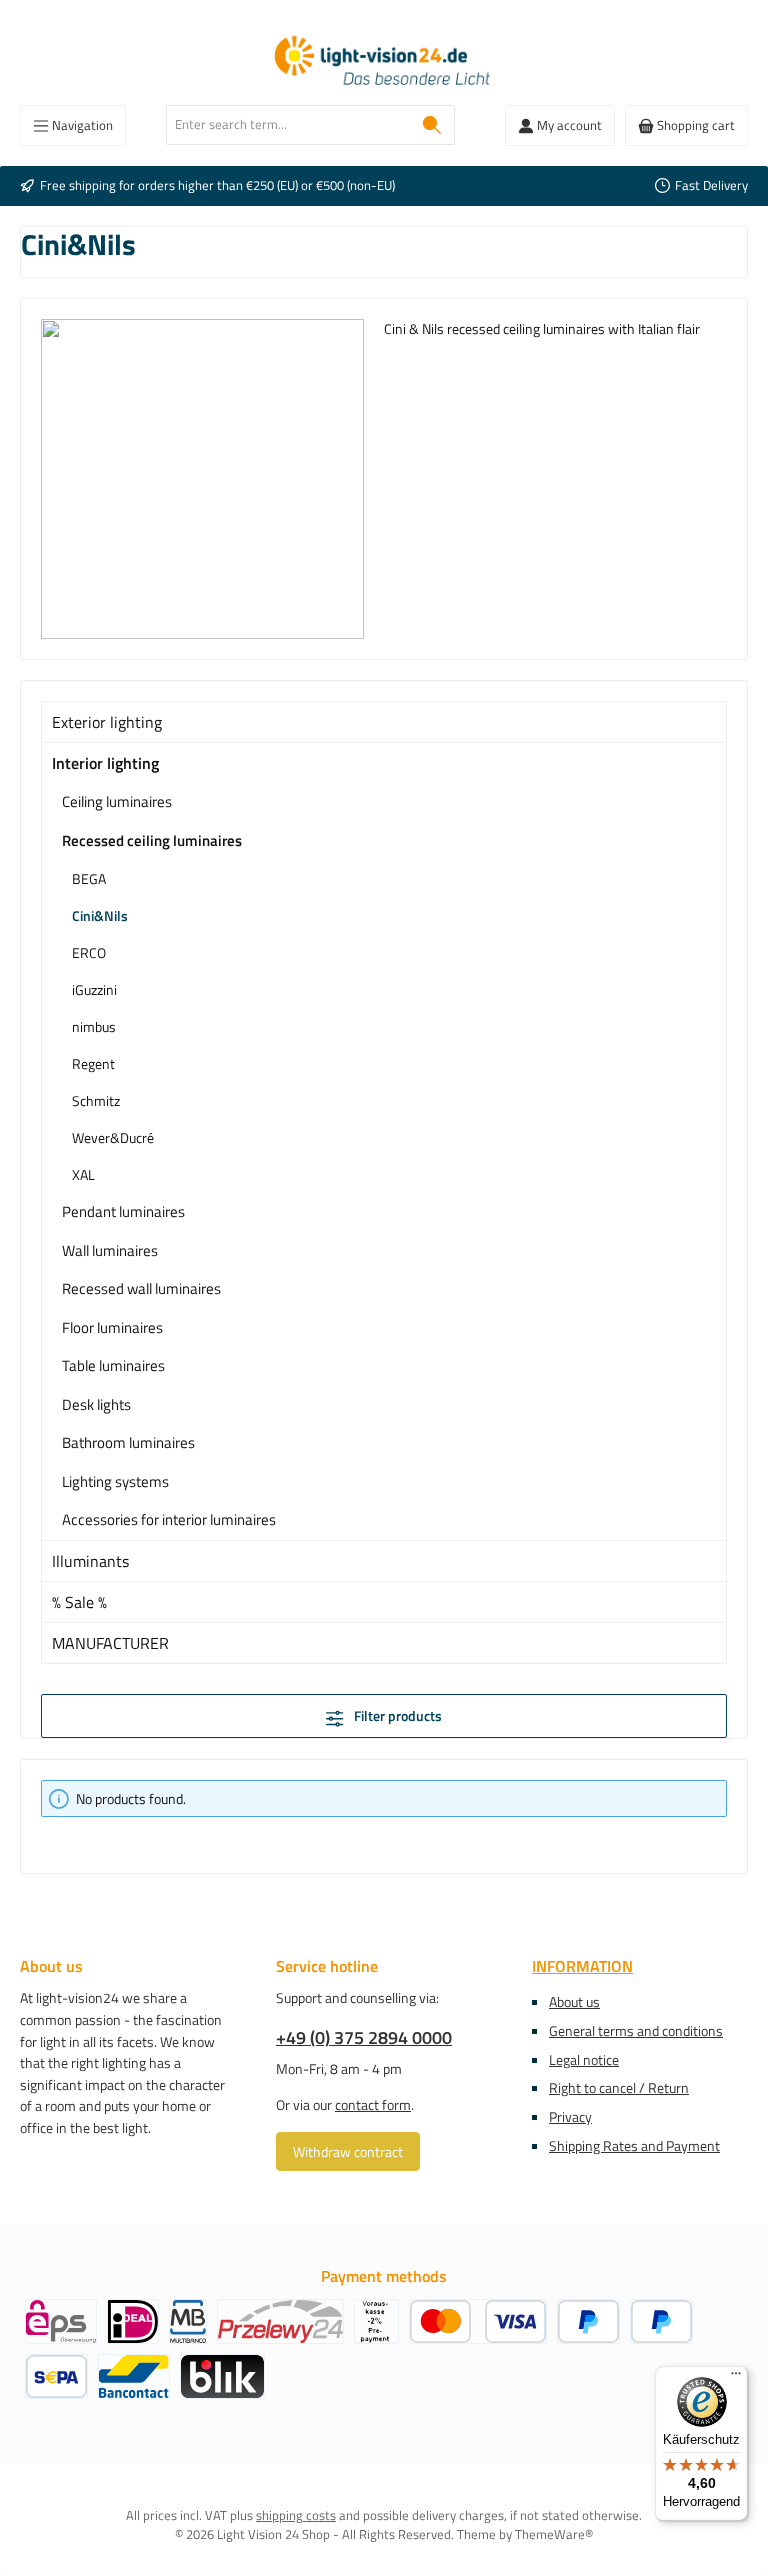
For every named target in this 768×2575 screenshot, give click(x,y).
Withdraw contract (348, 2151)
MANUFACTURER (110, 1643)
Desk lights (96, 1404)
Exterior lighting (107, 722)
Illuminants (90, 1561)
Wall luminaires (110, 1250)
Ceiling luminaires (117, 801)
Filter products (396, 1716)
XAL (83, 1174)
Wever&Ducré (113, 1137)
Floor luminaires (112, 1327)
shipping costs (296, 2515)
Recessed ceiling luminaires (152, 840)
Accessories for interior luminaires (169, 1519)
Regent (93, 1063)
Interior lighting (105, 763)
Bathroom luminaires (128, 1442)
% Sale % (79, 1602)
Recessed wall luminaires (141, 1288)
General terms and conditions (636, 2031)
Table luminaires (113, 1365)
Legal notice (584, 2060)
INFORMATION (582, 1966)
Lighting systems (115, 1481)
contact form (373, 2105)
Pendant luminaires (123, 1211)
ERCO (89, 952)
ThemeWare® (554, 2534)
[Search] (432, 125)
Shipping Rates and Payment (634, 2146)
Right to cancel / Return (619, 2088)
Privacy (570, 2117)
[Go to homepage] (384, 62)
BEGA (89, 878)
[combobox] (288, 125)
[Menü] (736, 2378)
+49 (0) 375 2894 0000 (364, 2037)
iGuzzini (94, 989)
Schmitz (96, 1100)
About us (574, 2002)
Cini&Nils (100, 915)
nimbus (94, 1026)
